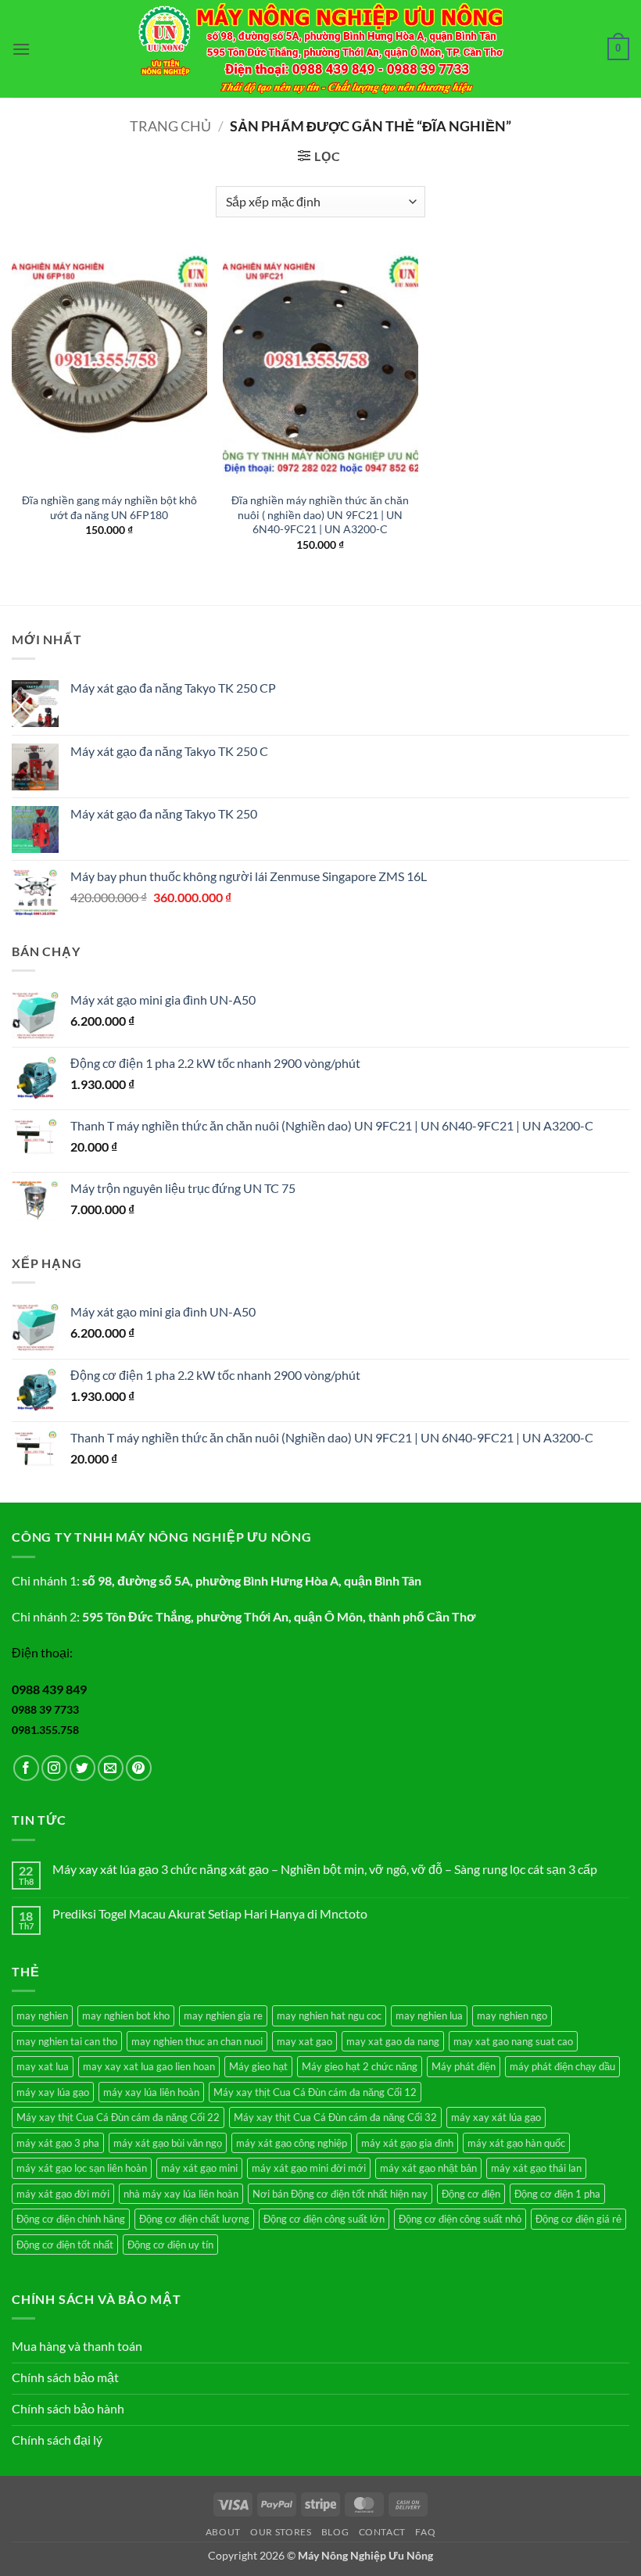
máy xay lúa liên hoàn (151, 2092)
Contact (382, 2532)
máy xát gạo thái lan (536, 2168)
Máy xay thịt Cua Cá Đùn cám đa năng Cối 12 (315, 2092)
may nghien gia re (223, 2015)
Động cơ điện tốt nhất (65, 2245)
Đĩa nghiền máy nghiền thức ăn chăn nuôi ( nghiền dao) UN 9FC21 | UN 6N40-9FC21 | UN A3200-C (320, 514)
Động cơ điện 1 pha (557, 2194)
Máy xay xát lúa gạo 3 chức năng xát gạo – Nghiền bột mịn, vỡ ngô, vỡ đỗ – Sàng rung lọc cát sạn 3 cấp (325, 1869)
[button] (21, 49)
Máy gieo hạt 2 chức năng (360, 2066)
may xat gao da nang (393, 2041)
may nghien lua (429, 2015)
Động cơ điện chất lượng (194, 2219)
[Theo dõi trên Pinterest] (139, 1768)
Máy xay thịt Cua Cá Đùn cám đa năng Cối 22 (118, 2117)
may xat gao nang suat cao (513, 2041)
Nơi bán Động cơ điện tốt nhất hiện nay (340, 2194)
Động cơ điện (471, 2194)
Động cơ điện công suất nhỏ (460, 2219)
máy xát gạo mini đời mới (309, 2168)
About (223, 2532)
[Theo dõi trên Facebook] (26, 1768)
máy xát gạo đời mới (63, 2194)
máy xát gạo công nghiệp (292, 2143)
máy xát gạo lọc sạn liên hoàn (82, 2168)
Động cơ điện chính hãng (71, 2219)
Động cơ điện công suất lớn (324, 2219)
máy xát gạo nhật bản (428, 2168)
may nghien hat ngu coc (329, 2015)
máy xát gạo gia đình (407, 2143)
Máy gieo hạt (258, 2066)
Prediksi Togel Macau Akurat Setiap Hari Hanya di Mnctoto (210, 1913)
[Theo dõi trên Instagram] (54, 1768)
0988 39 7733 (45, 1709)
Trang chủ (170, 126)
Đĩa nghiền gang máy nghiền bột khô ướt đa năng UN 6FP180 (109, 507)
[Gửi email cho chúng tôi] (111, 1768)
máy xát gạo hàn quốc (516, 2143)
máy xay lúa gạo (53, 2092)
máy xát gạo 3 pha (58, 2143)
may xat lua (43, 2066)
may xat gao (304, 2041)
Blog (335, 2532)
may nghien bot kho (126, 2015)
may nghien (42, 2015)
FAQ (425, 2532)
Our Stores (281, 2532)
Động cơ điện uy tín (170, 2245)
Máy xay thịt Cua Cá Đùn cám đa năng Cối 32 (335, 2117)
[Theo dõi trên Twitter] (82, 1768)
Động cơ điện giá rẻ (578, 2219)
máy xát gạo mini (199, 2168)
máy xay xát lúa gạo (496, 2117)
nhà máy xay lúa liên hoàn (181, 2194)
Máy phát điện (464, 2066)
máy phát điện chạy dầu (562, 2066)
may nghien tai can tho (67, 2041)
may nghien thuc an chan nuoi (197, 2041)
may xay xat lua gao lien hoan (149, 2066)
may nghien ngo (512, 2015)
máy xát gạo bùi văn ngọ (168, 2143)
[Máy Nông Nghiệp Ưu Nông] (321, 49)
